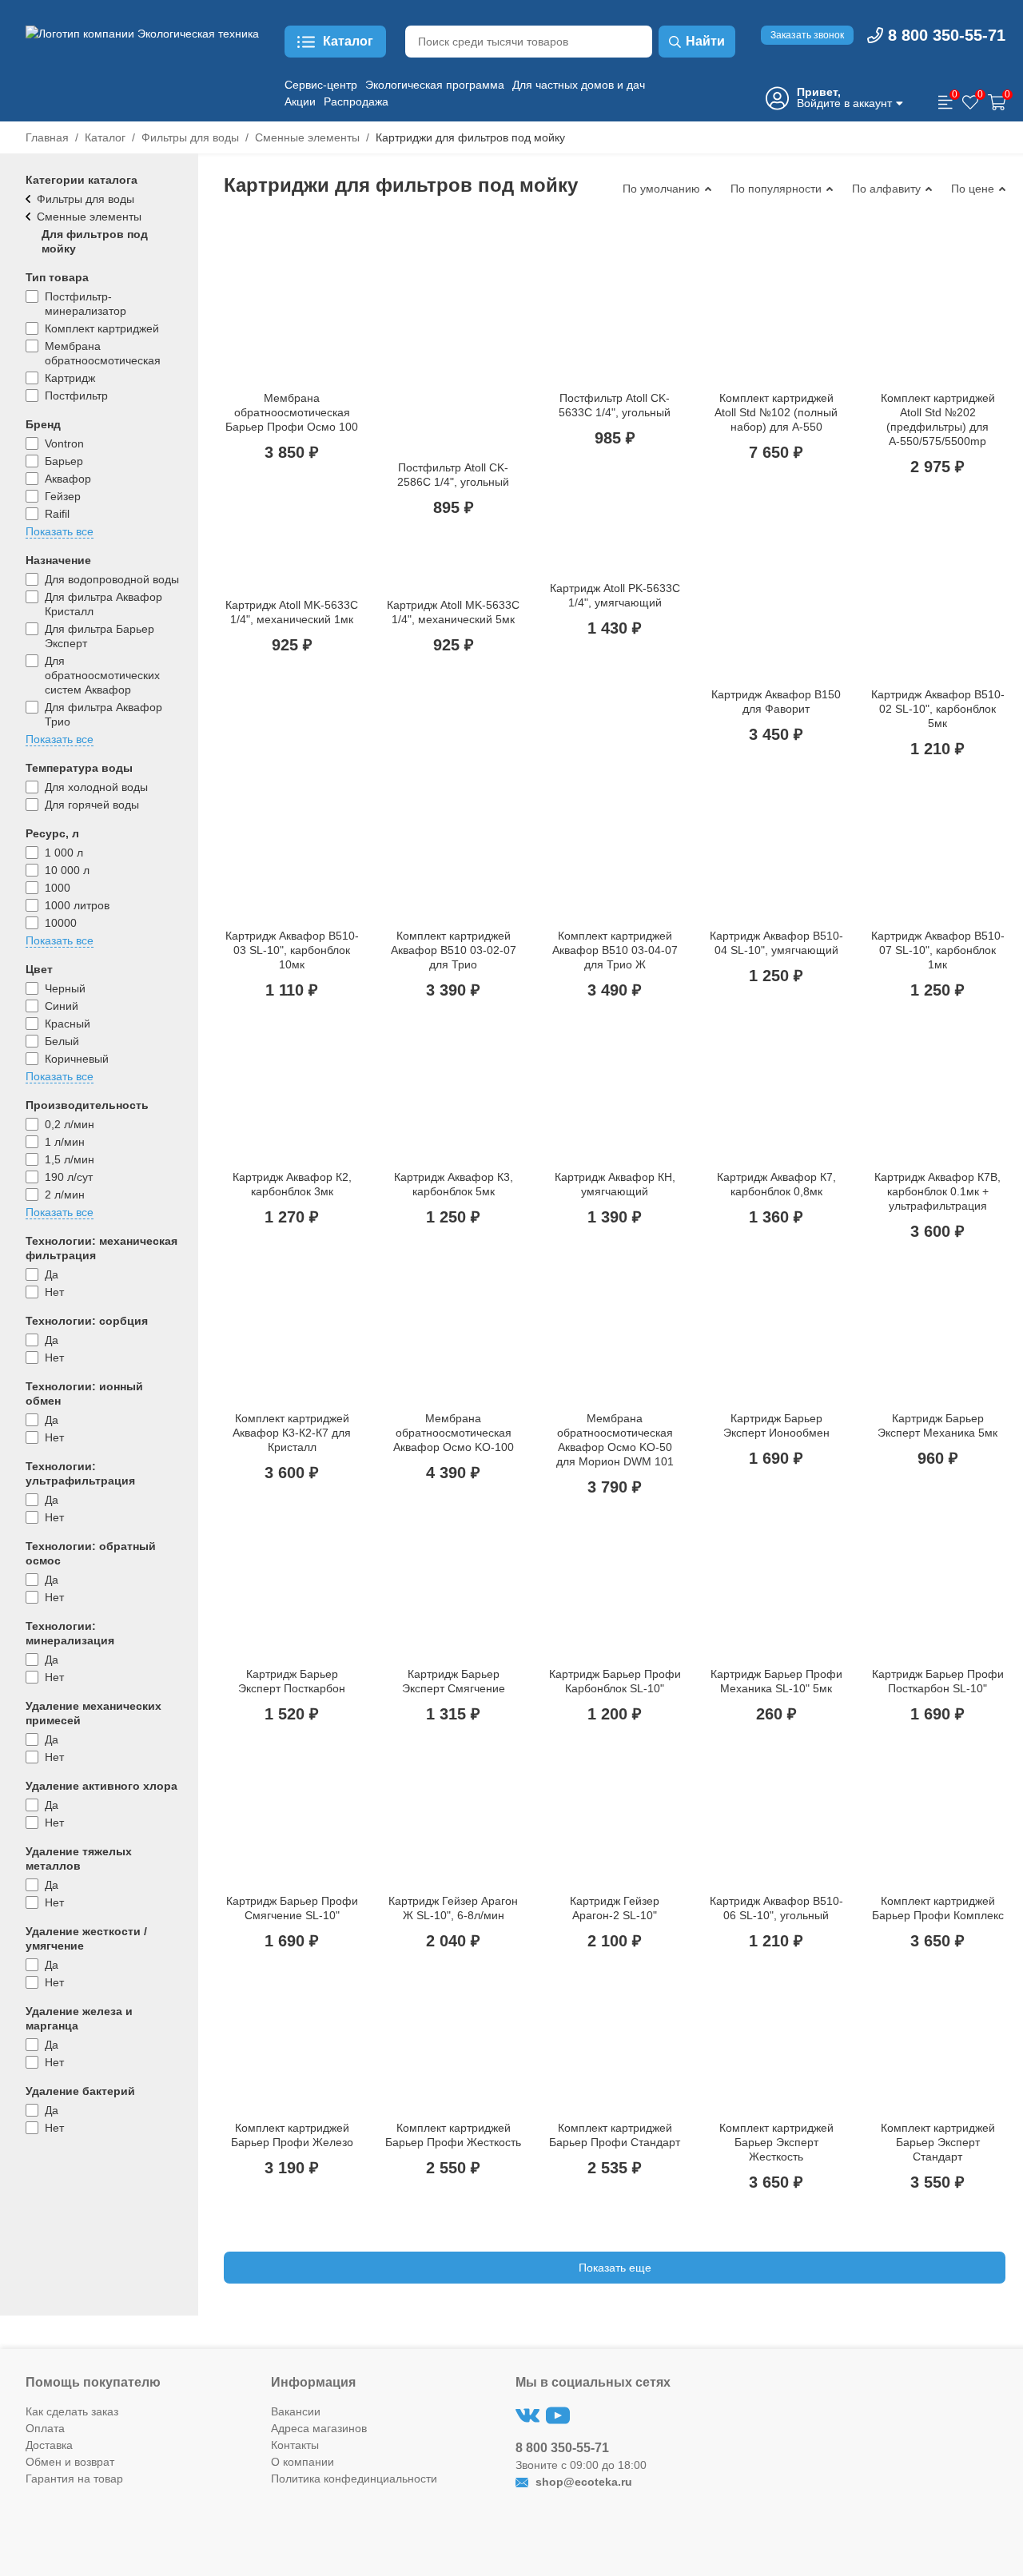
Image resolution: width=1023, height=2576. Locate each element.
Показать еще (615, 2268)
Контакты (295, 2445)
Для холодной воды (96, 787)
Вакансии (296, 2411)
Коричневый (77, 1059)
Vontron (64, 443)
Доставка (49, 2445)
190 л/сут (69, 1177)
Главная (47, 137)
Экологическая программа (435, 85)
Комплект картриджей (102, 328)
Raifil (57, 514)
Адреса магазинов (319, 2428)
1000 (58, 888)
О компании (303, 2462)
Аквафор (68, 479)
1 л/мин (65, 1142)
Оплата (45, 2428)
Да (52, 1274)
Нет (54, 1292)
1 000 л (64, 853)
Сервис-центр (321, 85)
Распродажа (356, 101)
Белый (62, 1041)
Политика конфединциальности (354, 2479)
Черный (65, 988)
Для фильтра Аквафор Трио (103, 714)
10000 (61, 923)
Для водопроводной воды (112, 579)
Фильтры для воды (190, 137)
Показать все (60, 531)
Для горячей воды (92, 805)
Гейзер (63, 496)
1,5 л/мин (70, 1159)
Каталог (105, 137)
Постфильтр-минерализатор (86, 304)
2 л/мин (65, 1195)
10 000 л (67, 870)
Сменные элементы (307, 137)
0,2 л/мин (70, 1124)
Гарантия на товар (74, 2479)
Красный (68, 1024)
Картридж (70, 378)
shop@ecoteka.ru (582, 2482)
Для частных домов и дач (579, 85)
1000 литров (77, 905)
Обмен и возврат (70, 2462)
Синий (62, 1006)
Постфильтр (76, 396)
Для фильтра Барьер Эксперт (100, 636)
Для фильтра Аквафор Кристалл (103, 604)
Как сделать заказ (72, 2411)
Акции (300, 101)
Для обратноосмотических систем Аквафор (102, 675)
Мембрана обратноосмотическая (103, 353)
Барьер (64, 461)
